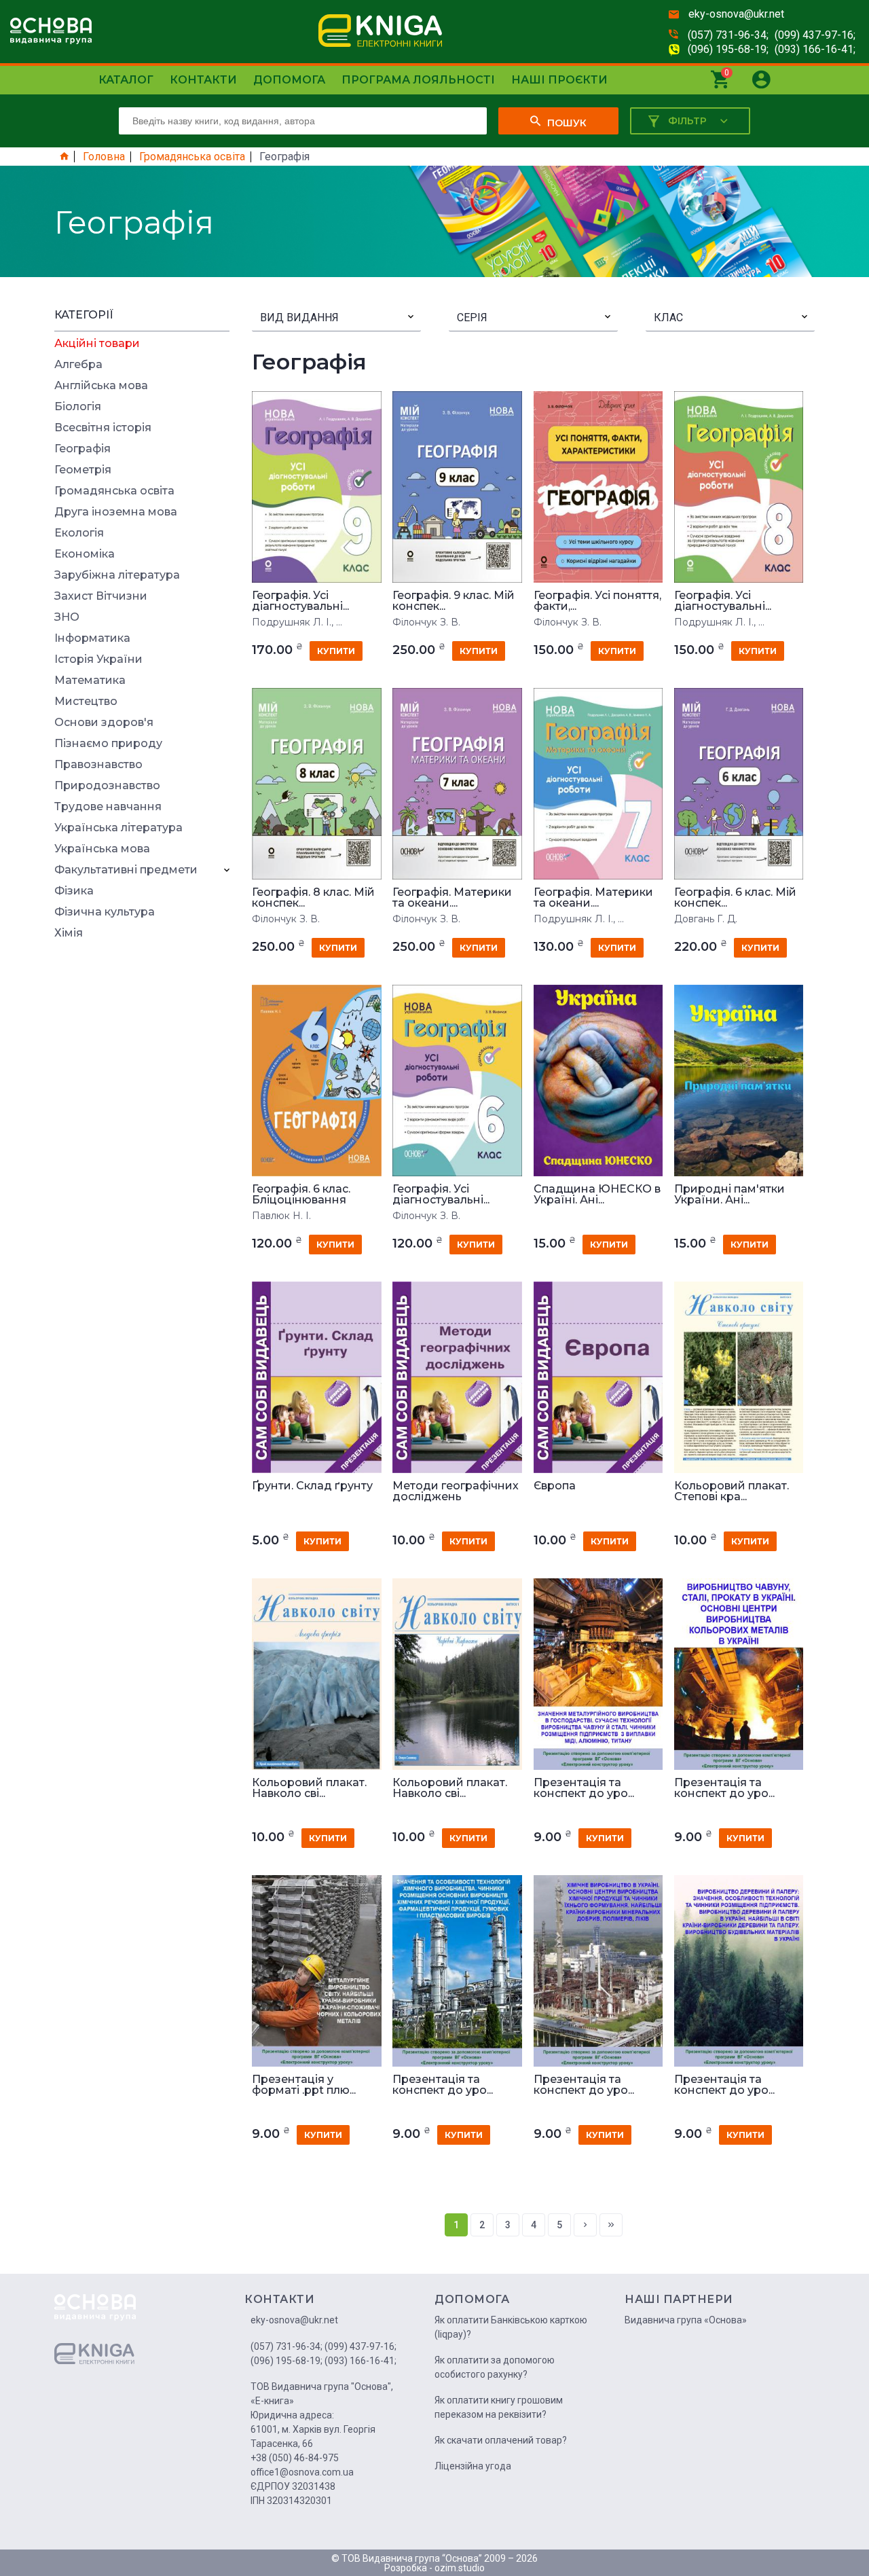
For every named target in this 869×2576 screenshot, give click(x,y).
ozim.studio (460, 2568)
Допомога (289, 80)
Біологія (78, 407)
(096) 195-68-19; (728, 49)
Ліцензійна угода (473, 2466)
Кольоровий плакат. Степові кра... (732, 1491)
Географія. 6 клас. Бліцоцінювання (301, 1195)
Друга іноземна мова (116, 512)
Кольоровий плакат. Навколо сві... (309, 1788)
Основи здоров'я (104, 723)
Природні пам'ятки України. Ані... (729, 1195)
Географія (82, 449)
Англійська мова (101, 386)
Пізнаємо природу (108, 744)
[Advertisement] (142, 1153)
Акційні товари (97, 344)
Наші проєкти (559, 80)
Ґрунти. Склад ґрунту (312, 1486)
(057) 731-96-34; (728, 35)
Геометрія (83, 470)
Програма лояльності (418, 80)
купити (336, 651)
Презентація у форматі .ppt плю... (304, 2085)
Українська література (118, 828)
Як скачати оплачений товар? (501, 2440)
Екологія (79, 533)
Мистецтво (86, 702)
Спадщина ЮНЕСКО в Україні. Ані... (597, 1195)
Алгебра (78, 365)
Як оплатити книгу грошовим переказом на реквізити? (499, 2407)
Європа (555, 1486)
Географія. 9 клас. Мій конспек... (454, 601)
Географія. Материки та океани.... (452, 898)
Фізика (74, 891)
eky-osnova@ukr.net (736, 14)
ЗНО (67, 617)
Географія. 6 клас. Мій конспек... (735, 898)
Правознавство (98, 765)
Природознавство (107, 786)
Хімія (69, 933)
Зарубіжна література (117, 575)
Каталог (126, 80)
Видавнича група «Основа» (686, 2320)
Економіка (85, 554)
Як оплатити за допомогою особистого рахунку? (495, 2367)
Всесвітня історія (103, 428)
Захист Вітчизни (101, 596)
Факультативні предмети (126, 870)
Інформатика (92, 638)
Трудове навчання (108, 807)
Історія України (98, 659)
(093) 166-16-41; (815, 49)
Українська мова (102, 849)
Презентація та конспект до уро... (584, 1788)
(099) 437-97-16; (815, 35)
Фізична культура (105, 912)
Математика (90, 681)
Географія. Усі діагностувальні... (300, 601)
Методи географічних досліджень (456, 1491)
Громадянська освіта (192, 157)
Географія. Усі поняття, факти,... (597, 601)
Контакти (203, 80)
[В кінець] (611, 2225)
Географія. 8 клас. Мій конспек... (313, 898)
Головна (104, 157)
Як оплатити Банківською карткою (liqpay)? (511, 2327)
